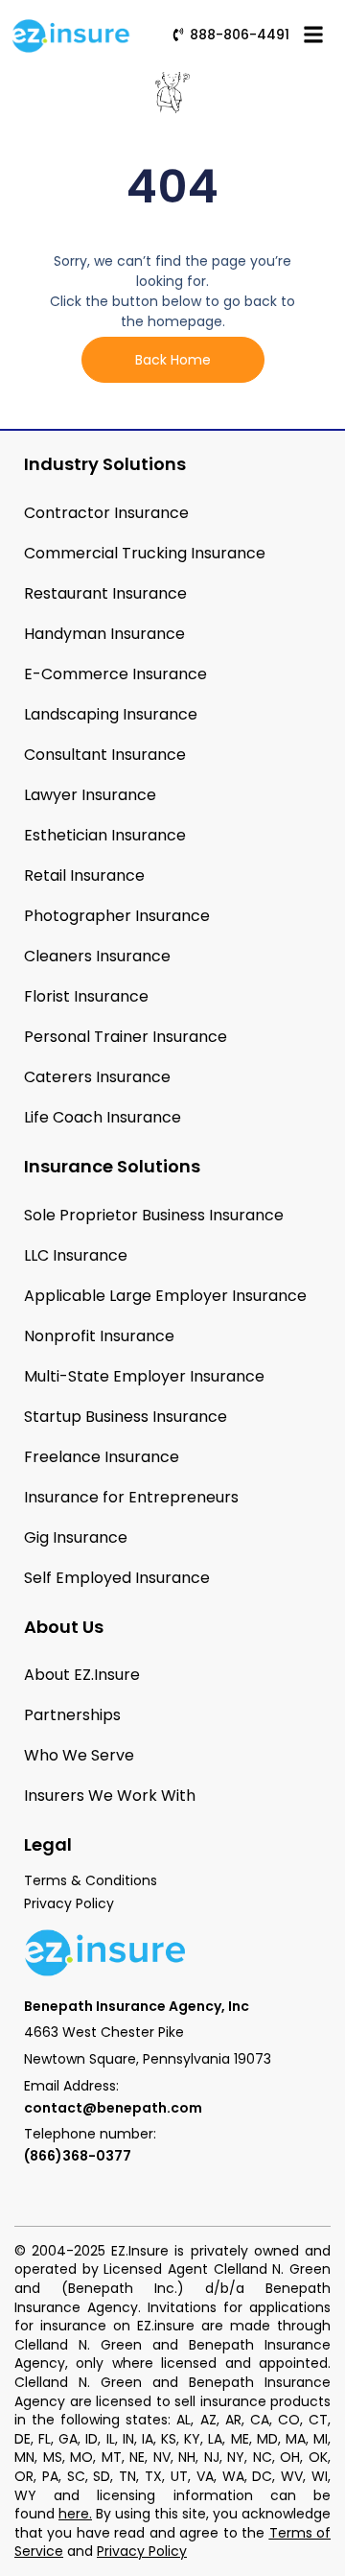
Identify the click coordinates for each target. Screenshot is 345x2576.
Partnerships (72, 1715)
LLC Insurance (76, 1255)
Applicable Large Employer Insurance (165, 1296)
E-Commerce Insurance (115, 674)
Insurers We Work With (110, 1796)
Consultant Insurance (105, 755)
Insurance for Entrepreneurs (131, 1497)
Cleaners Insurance (97, 956)
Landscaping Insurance (111, 714)
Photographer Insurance (117, 916)
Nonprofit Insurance (99, 1336)
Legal (48, 1844)
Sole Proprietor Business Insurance (154, 1215)
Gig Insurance (76, 1537)
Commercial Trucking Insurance (145, 553)
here (74, 2514)
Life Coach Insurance (103, 1117)
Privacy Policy (142, 2551)
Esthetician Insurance (105, 835)
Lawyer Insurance (90, 795)
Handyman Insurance (104, 634)
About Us (64, 1627)
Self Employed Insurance (117, 1578)
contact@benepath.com (113, 2108)
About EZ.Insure (82, 1675)
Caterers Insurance (97, 1077)
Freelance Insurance (102, 1457)
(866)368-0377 (78, 2156)
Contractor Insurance (106, 513)
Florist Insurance (86, 996)
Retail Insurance (84, 875)
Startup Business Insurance (126, 1417)
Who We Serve (79, 1755)
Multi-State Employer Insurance (144, 1376)
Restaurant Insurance (105, 593)
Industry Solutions (105, 464)
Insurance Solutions (112, 1166)
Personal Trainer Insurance (126, 1037)
